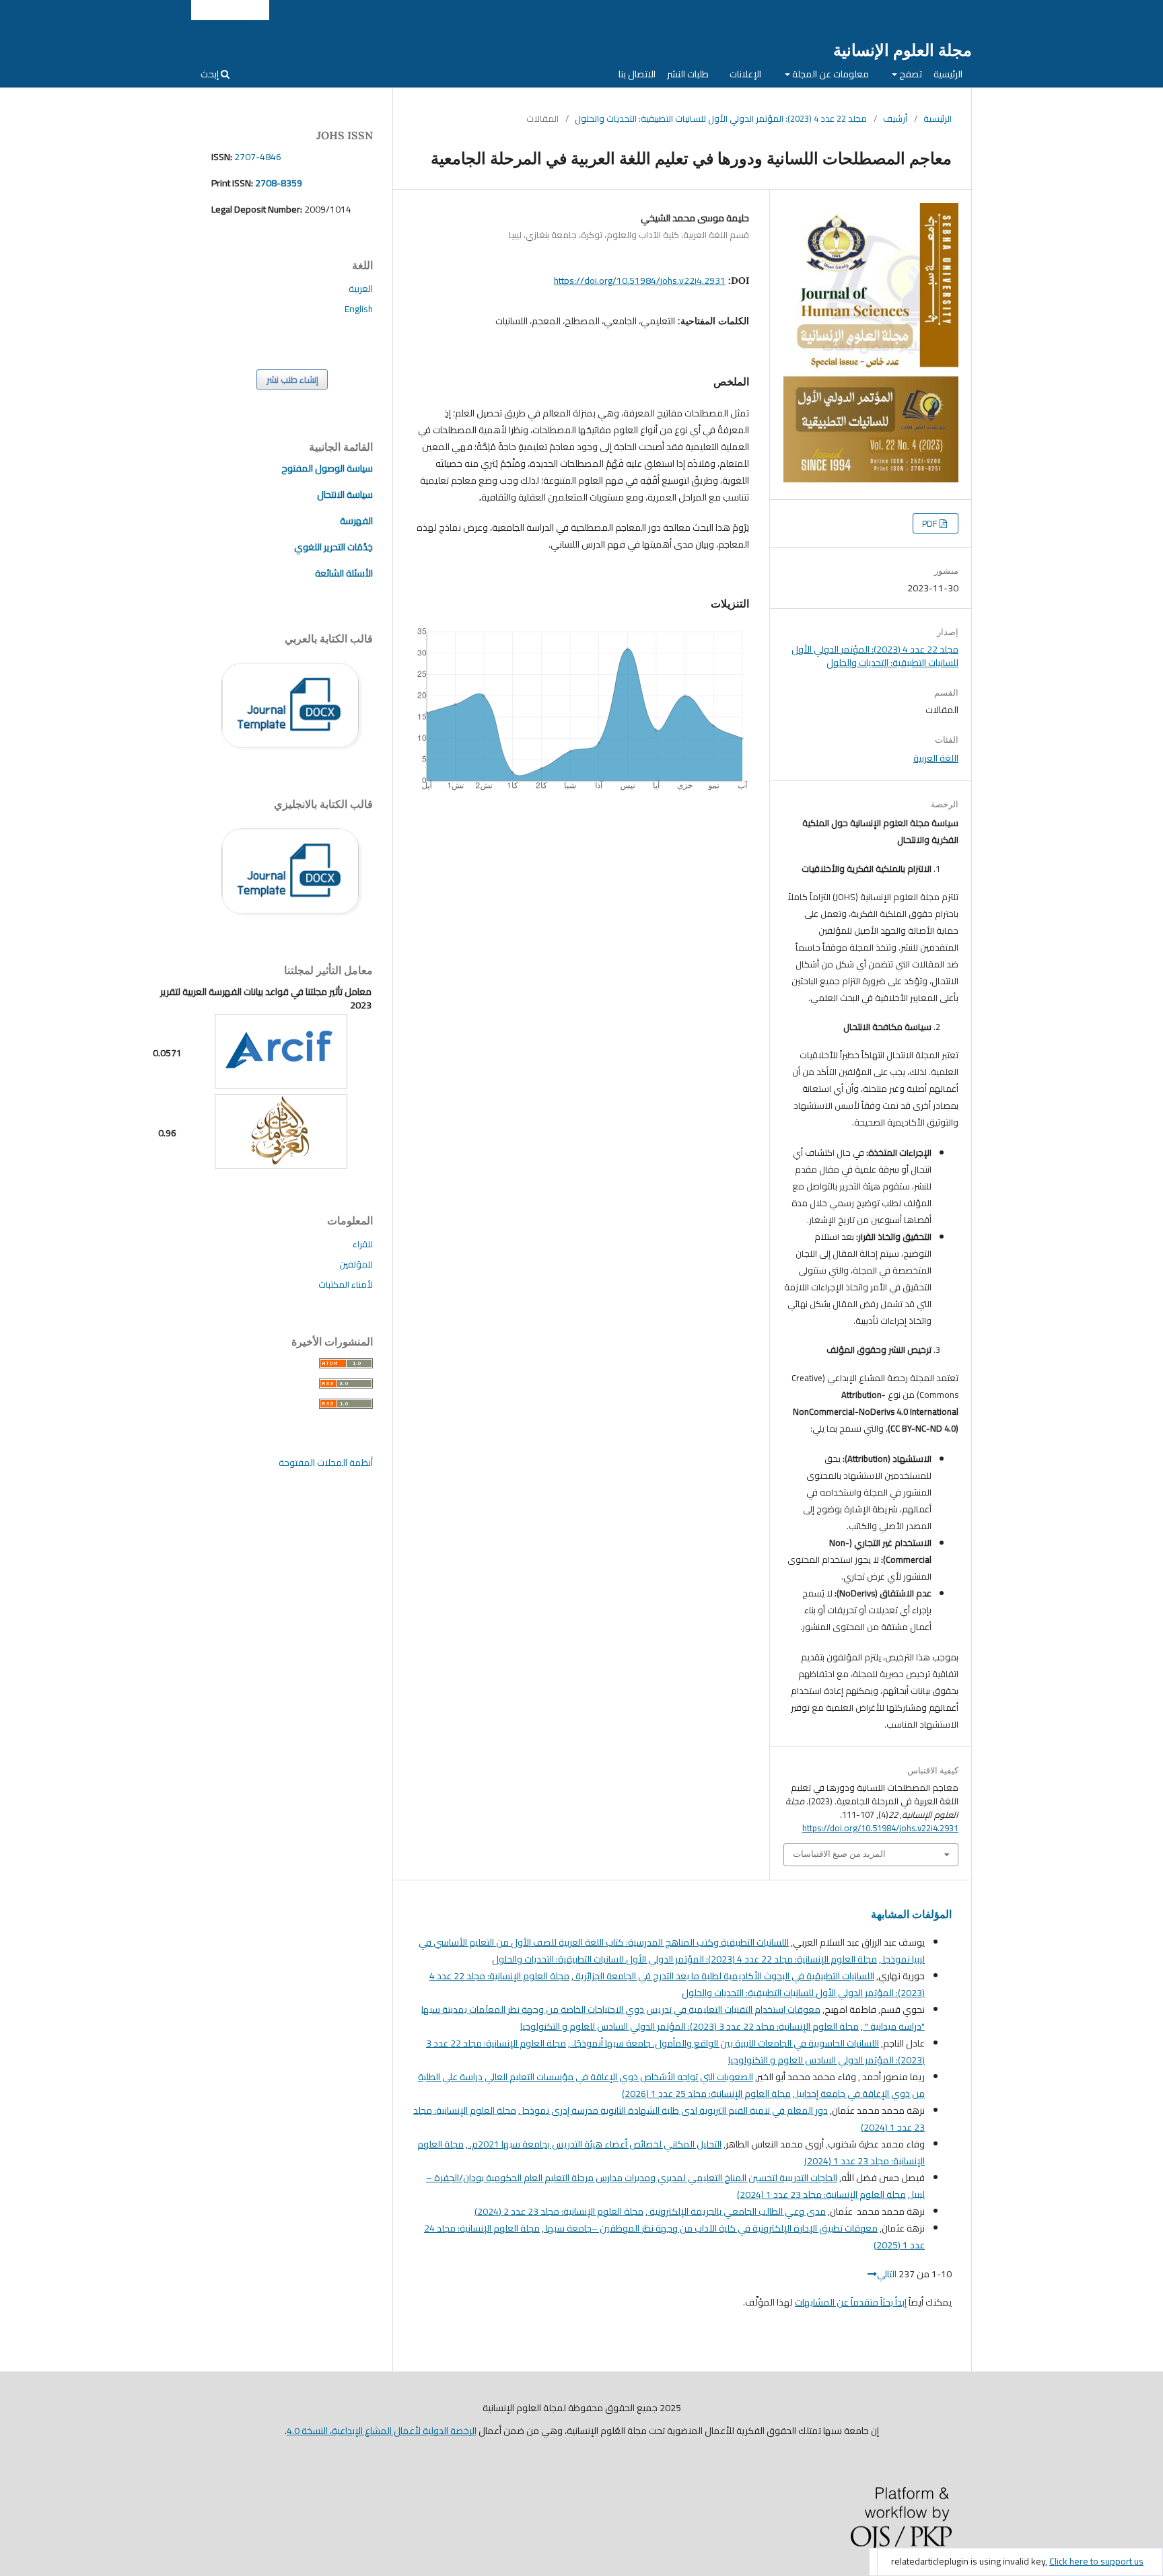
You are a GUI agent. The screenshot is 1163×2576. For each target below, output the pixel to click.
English (359, 309)
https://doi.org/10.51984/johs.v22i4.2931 (640, 281)
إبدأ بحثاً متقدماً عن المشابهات (851, 2302)
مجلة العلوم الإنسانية (903, 50)
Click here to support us (1096, 2561)
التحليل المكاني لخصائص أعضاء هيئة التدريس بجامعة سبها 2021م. (595, 2144)
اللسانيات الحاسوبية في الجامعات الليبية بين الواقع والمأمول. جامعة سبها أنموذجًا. (725, 2043)
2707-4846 (258, 157)
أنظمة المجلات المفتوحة (326, 1463)
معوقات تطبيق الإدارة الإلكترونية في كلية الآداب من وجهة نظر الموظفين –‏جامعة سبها (711, 2228)
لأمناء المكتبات (346, 1284)
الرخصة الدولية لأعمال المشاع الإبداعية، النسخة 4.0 (382, 2431)
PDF (931, 523)
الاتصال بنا (637, 74)
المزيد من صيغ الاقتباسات (839, 1854)
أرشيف (895, 118)
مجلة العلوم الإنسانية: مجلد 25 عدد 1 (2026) (706, 2094)
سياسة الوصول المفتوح (327, 468)
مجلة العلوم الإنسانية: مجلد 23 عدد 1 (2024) (821, 2195)
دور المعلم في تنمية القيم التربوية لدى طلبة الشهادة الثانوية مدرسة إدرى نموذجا (674, 2110)
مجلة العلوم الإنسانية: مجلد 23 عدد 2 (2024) (559, 2211)
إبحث (211, 74)
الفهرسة (356, 521)
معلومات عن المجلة (830, 74)
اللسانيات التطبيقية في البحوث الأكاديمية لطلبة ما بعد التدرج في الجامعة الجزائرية (724, 1976)
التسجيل (213, 10)
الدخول (249, 10)
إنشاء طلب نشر (292, 379)
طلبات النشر (688, 74)
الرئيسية (948, 74)
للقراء (363, 1244)
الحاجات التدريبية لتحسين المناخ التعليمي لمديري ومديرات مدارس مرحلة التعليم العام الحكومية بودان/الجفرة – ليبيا (675, 2186)
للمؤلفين (356, 1264)
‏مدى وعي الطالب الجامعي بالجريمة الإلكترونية (737, 2211)
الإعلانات (745, 74)
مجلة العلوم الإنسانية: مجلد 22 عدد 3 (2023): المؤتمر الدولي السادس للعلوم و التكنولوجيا (690, 2026)
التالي (887, 2274)
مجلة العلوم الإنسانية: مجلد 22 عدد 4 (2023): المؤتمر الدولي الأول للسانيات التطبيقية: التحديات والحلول (684, 1959)
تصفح (910, 74)
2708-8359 (278, 183)
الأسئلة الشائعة (344, 573)
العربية (361, 289)
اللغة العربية (936, 758)
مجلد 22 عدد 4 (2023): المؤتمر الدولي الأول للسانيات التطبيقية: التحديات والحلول (721, 118)
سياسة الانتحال (345, 494)
